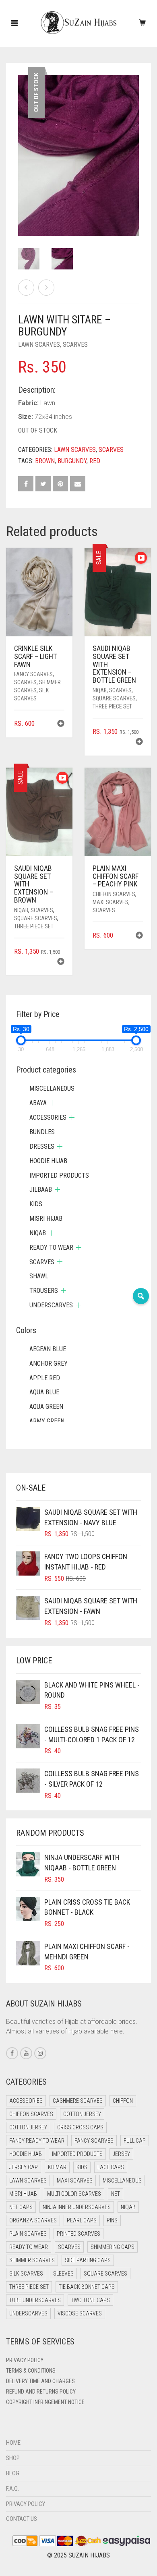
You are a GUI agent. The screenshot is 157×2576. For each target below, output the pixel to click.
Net (116, 2194)
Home (13, 2443)
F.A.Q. (12, 2489)
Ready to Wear (51, 1248)
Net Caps (21, 2207)
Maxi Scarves (111, 902)
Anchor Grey (49, 1364)
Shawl (39, 1276)
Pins (112, 2220)
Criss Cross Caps (80, 2127)
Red (95, 461)
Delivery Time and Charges (40, 2381)
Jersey (121, 2154)
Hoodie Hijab (48, 1161)
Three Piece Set (112, 706)
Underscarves (51, 1305)
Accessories (48, 1117)
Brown (45, 461)
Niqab (100, 690)
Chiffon (123, 2101)
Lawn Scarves (39, 345)
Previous (23, 146)
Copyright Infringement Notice (45, 2402)
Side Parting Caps (88, 2260)
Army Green (47, 1421)
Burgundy (72, 461)
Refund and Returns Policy (41, 2392)
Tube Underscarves (35, 2300)
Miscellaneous (52, 1088)
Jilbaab (41, 1190)
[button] (61, 724)
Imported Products (59, 1175)
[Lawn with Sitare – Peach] (26, 288)
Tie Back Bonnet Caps (87, 2287)
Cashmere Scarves (78, 2101)
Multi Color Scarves (74, 2194)
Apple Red (45, 1378)
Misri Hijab (46, 1219)
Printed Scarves (78, 2234)
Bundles (42, 1132)
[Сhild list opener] (52, 1103)
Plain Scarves (28, 2234)
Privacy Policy (25, 2360)
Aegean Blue (48, 1349)
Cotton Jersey (82, 2114)
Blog (13, 2473)
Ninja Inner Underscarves (77, 2207)
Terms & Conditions (31, 2371)
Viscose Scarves (80, 2313)
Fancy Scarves (33, 674)
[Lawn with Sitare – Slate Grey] (46, 288)
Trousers (44, 1291)
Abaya (38, 1103)
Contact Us (22, 2519)
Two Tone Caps (90, 2300)
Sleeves (63, 2274)
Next (134, 146)
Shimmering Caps (113, 2247)
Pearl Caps (82, 2220)
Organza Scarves (33, 2220)
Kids (36, 1204)
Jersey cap (24, 2167)
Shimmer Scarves (32, 2260)
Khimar (57, 2167)
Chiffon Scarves (114, 894)
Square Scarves (114, 698)
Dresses (42, 1146)
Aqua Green (46, 1407)
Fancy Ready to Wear (37, 2141)
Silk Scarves (26, 2274)
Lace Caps (111, 2167)
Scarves (75, 345)
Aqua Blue (44, 1392)
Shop (13, 2458)
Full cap (135, 2141)
